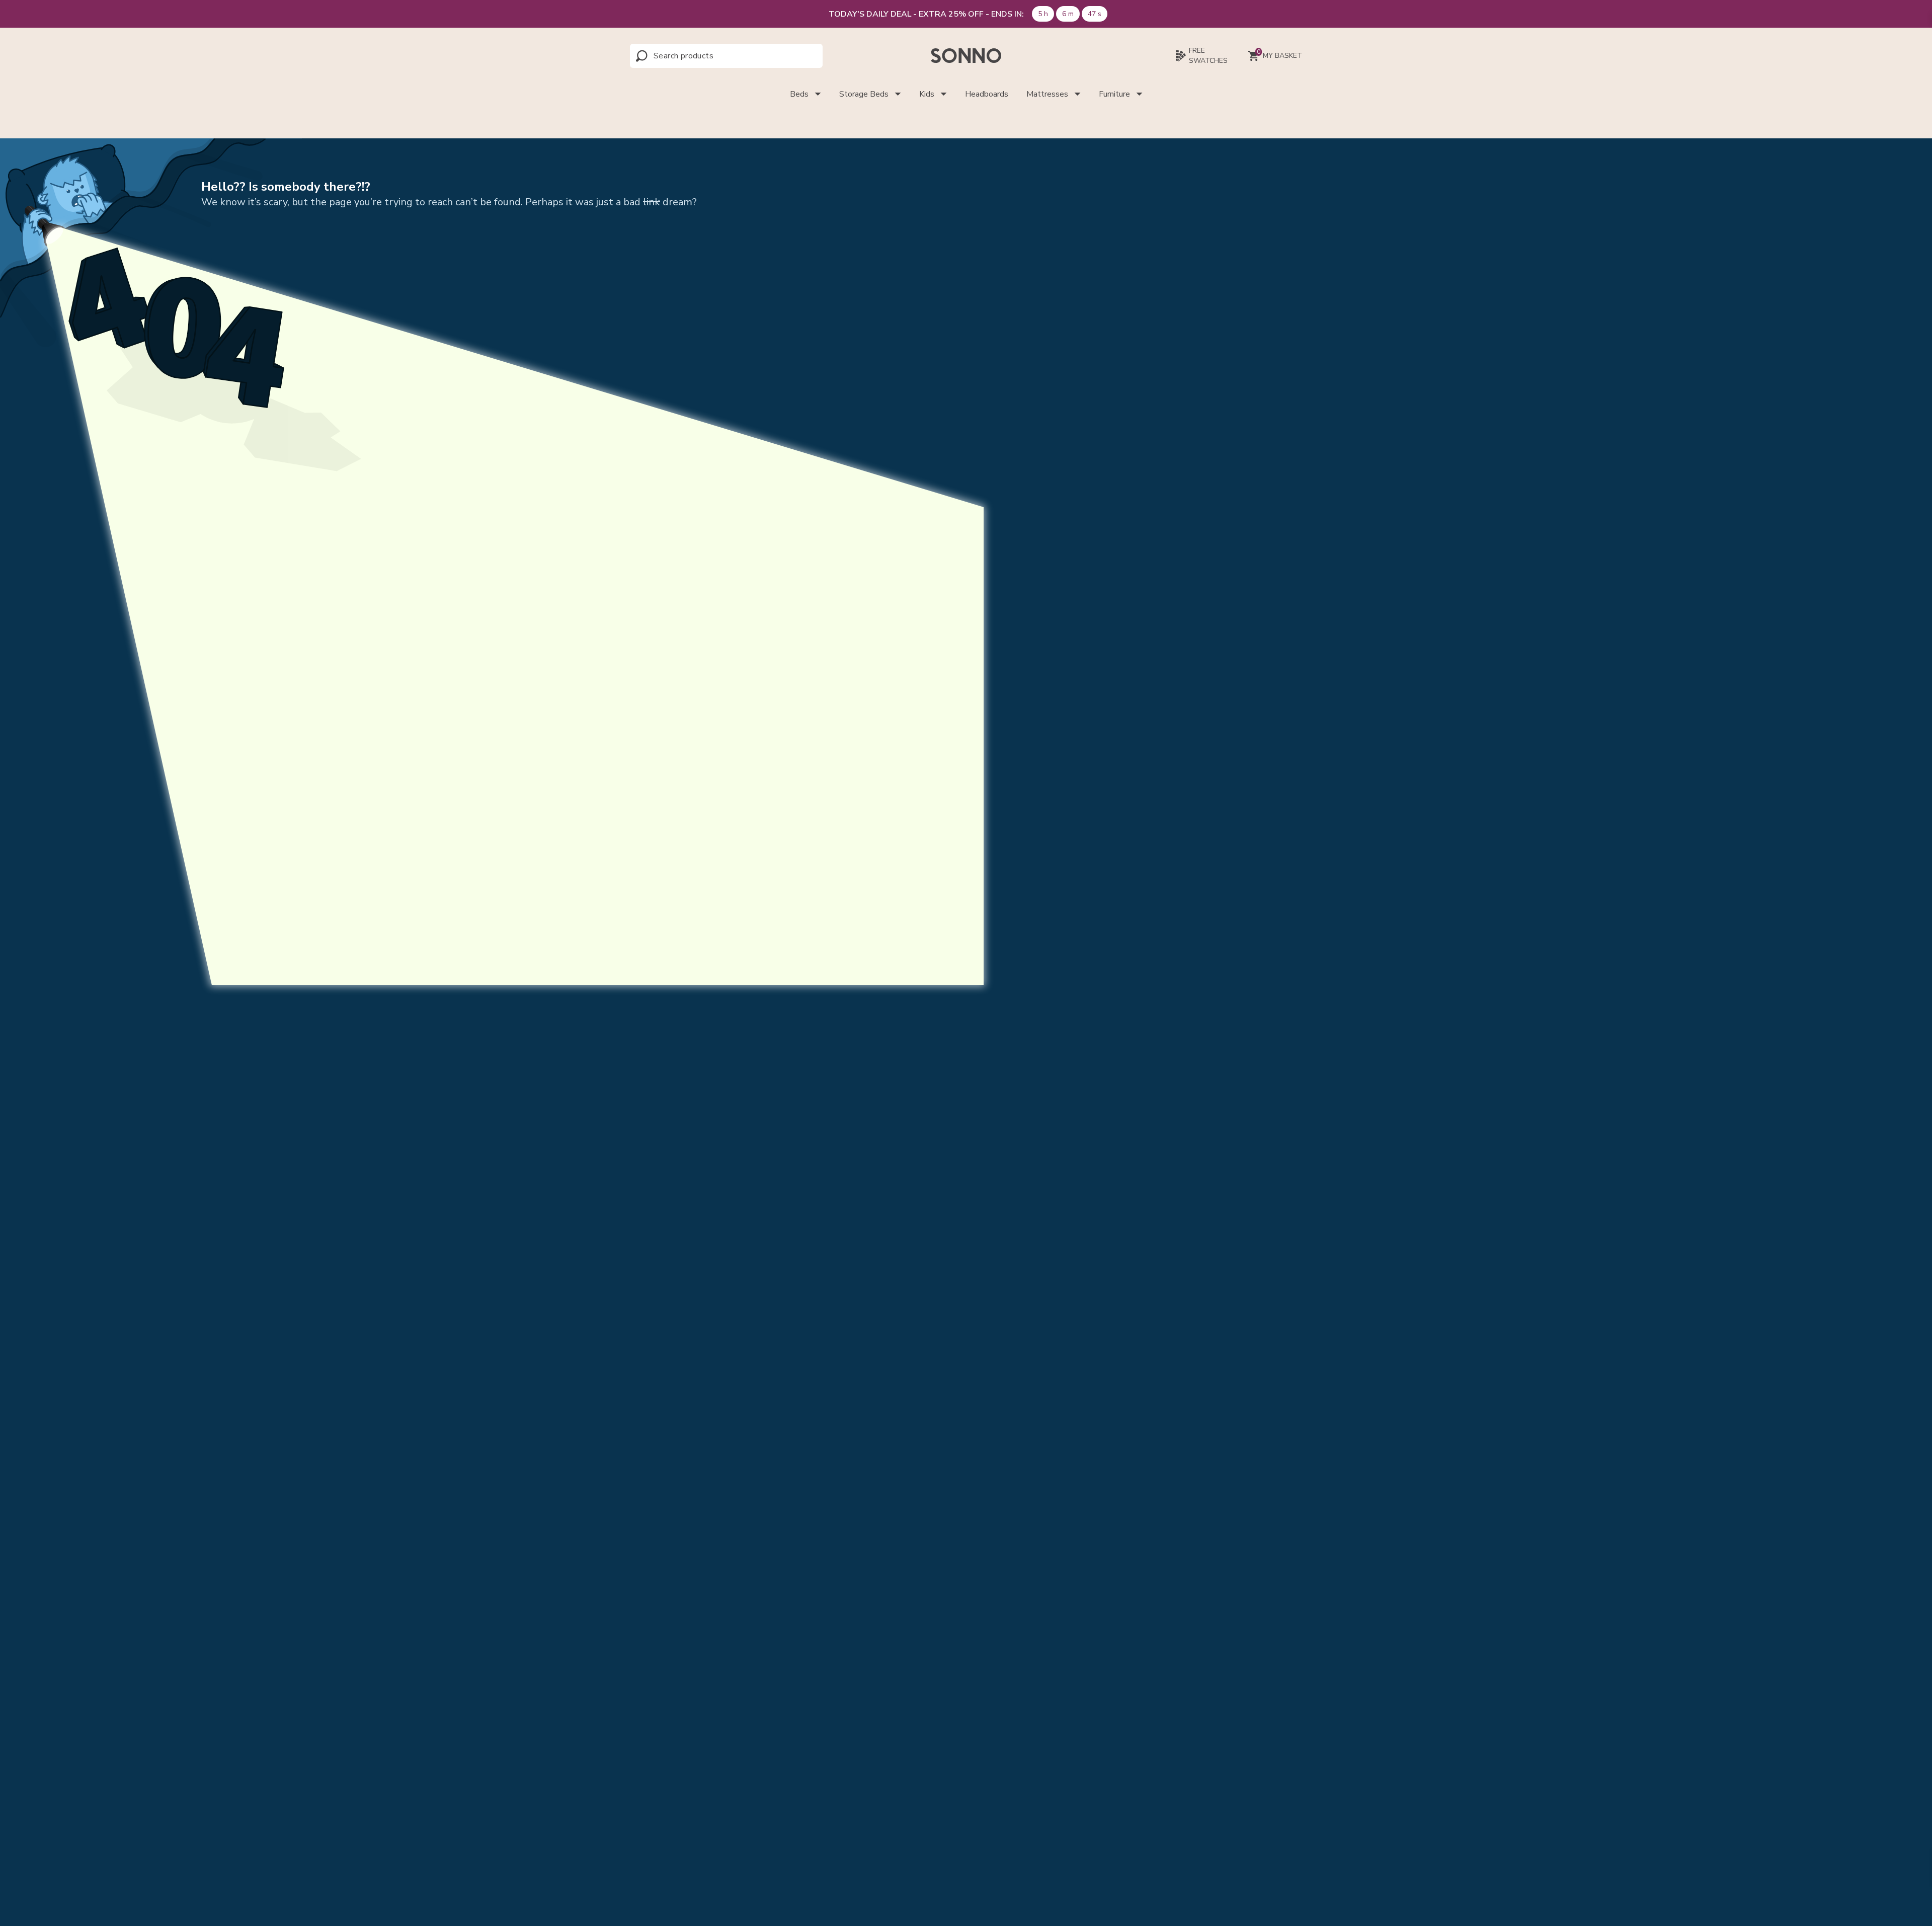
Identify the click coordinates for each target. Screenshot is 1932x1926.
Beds (799, 94)
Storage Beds (864, 94)
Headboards (987, 94)
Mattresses (1047, 94)
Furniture (1114, 94)
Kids (927, 94)
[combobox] (698, 56)
